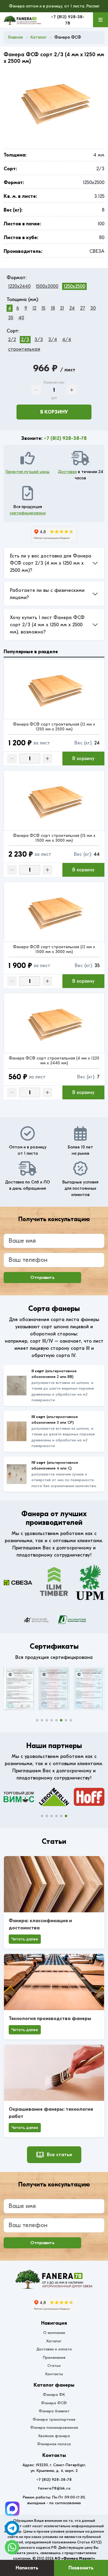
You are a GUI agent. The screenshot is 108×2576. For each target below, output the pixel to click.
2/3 (25, 340)
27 (83, 308)
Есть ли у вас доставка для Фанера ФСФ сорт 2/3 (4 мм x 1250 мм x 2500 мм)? (51, 563)
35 (11, 318)
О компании (54, 2333)
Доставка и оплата (54, 2349)
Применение (54, 2357)
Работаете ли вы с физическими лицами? (47, 594)
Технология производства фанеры (50, 2019)
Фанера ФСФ (54, 2403)
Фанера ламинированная (54, 2427)
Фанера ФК (54, 2395)
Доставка (67, 472)
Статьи (54, 2365)
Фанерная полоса (54, 2444)
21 (62, 308)
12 (34, 308)
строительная (24, 349)
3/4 (53, 340)
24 (72, 308)
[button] (37, 1720)
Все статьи (59, 2155)
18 (53, 308)
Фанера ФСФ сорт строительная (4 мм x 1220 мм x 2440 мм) (54, 1061)
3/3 (39, 340)
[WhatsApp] (12, 2547)
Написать (27, 2568)
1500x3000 (47, 286)
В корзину (54, 412)
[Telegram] (12, 2509)
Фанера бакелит (54, 2411)
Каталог (54, 2341)
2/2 (12, 340)
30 (93, 308)
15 (43, 308)
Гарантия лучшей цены (28, 472)
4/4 (67, 340)
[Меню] (100, 20)
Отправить (42, 1277)
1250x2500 (74, 286)
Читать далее (25, 1939)
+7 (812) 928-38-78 (65, 438)
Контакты (54, 2374)
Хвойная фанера (54, 2436)
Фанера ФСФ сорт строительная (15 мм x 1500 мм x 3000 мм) (54, 838)
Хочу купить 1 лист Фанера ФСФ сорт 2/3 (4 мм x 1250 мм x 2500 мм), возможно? (47, 625)
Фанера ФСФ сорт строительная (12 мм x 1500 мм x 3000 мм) (54, 949)
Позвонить (81, 2568)
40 (21, 318)
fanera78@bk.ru (54, 2488)
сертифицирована (28, 513)
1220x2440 (19, 286)
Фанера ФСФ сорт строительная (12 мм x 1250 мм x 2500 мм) (54, 727)
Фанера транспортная (54, 2419)
